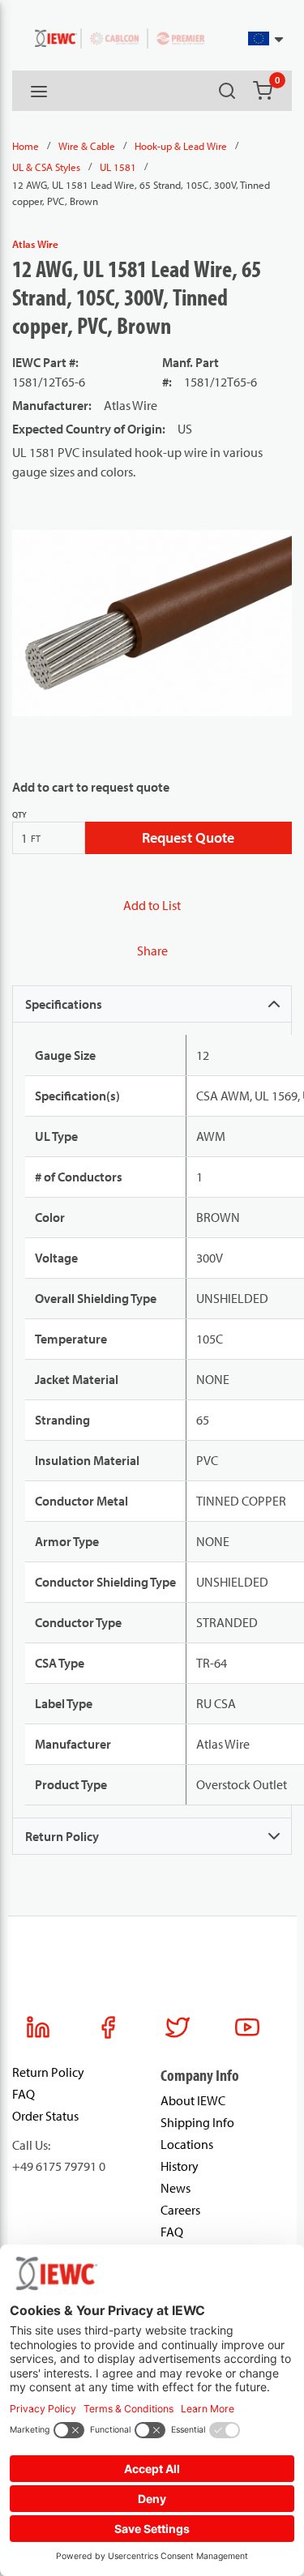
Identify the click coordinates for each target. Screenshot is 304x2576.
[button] (266, 38)
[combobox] (246, 38)
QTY (19, 815)
